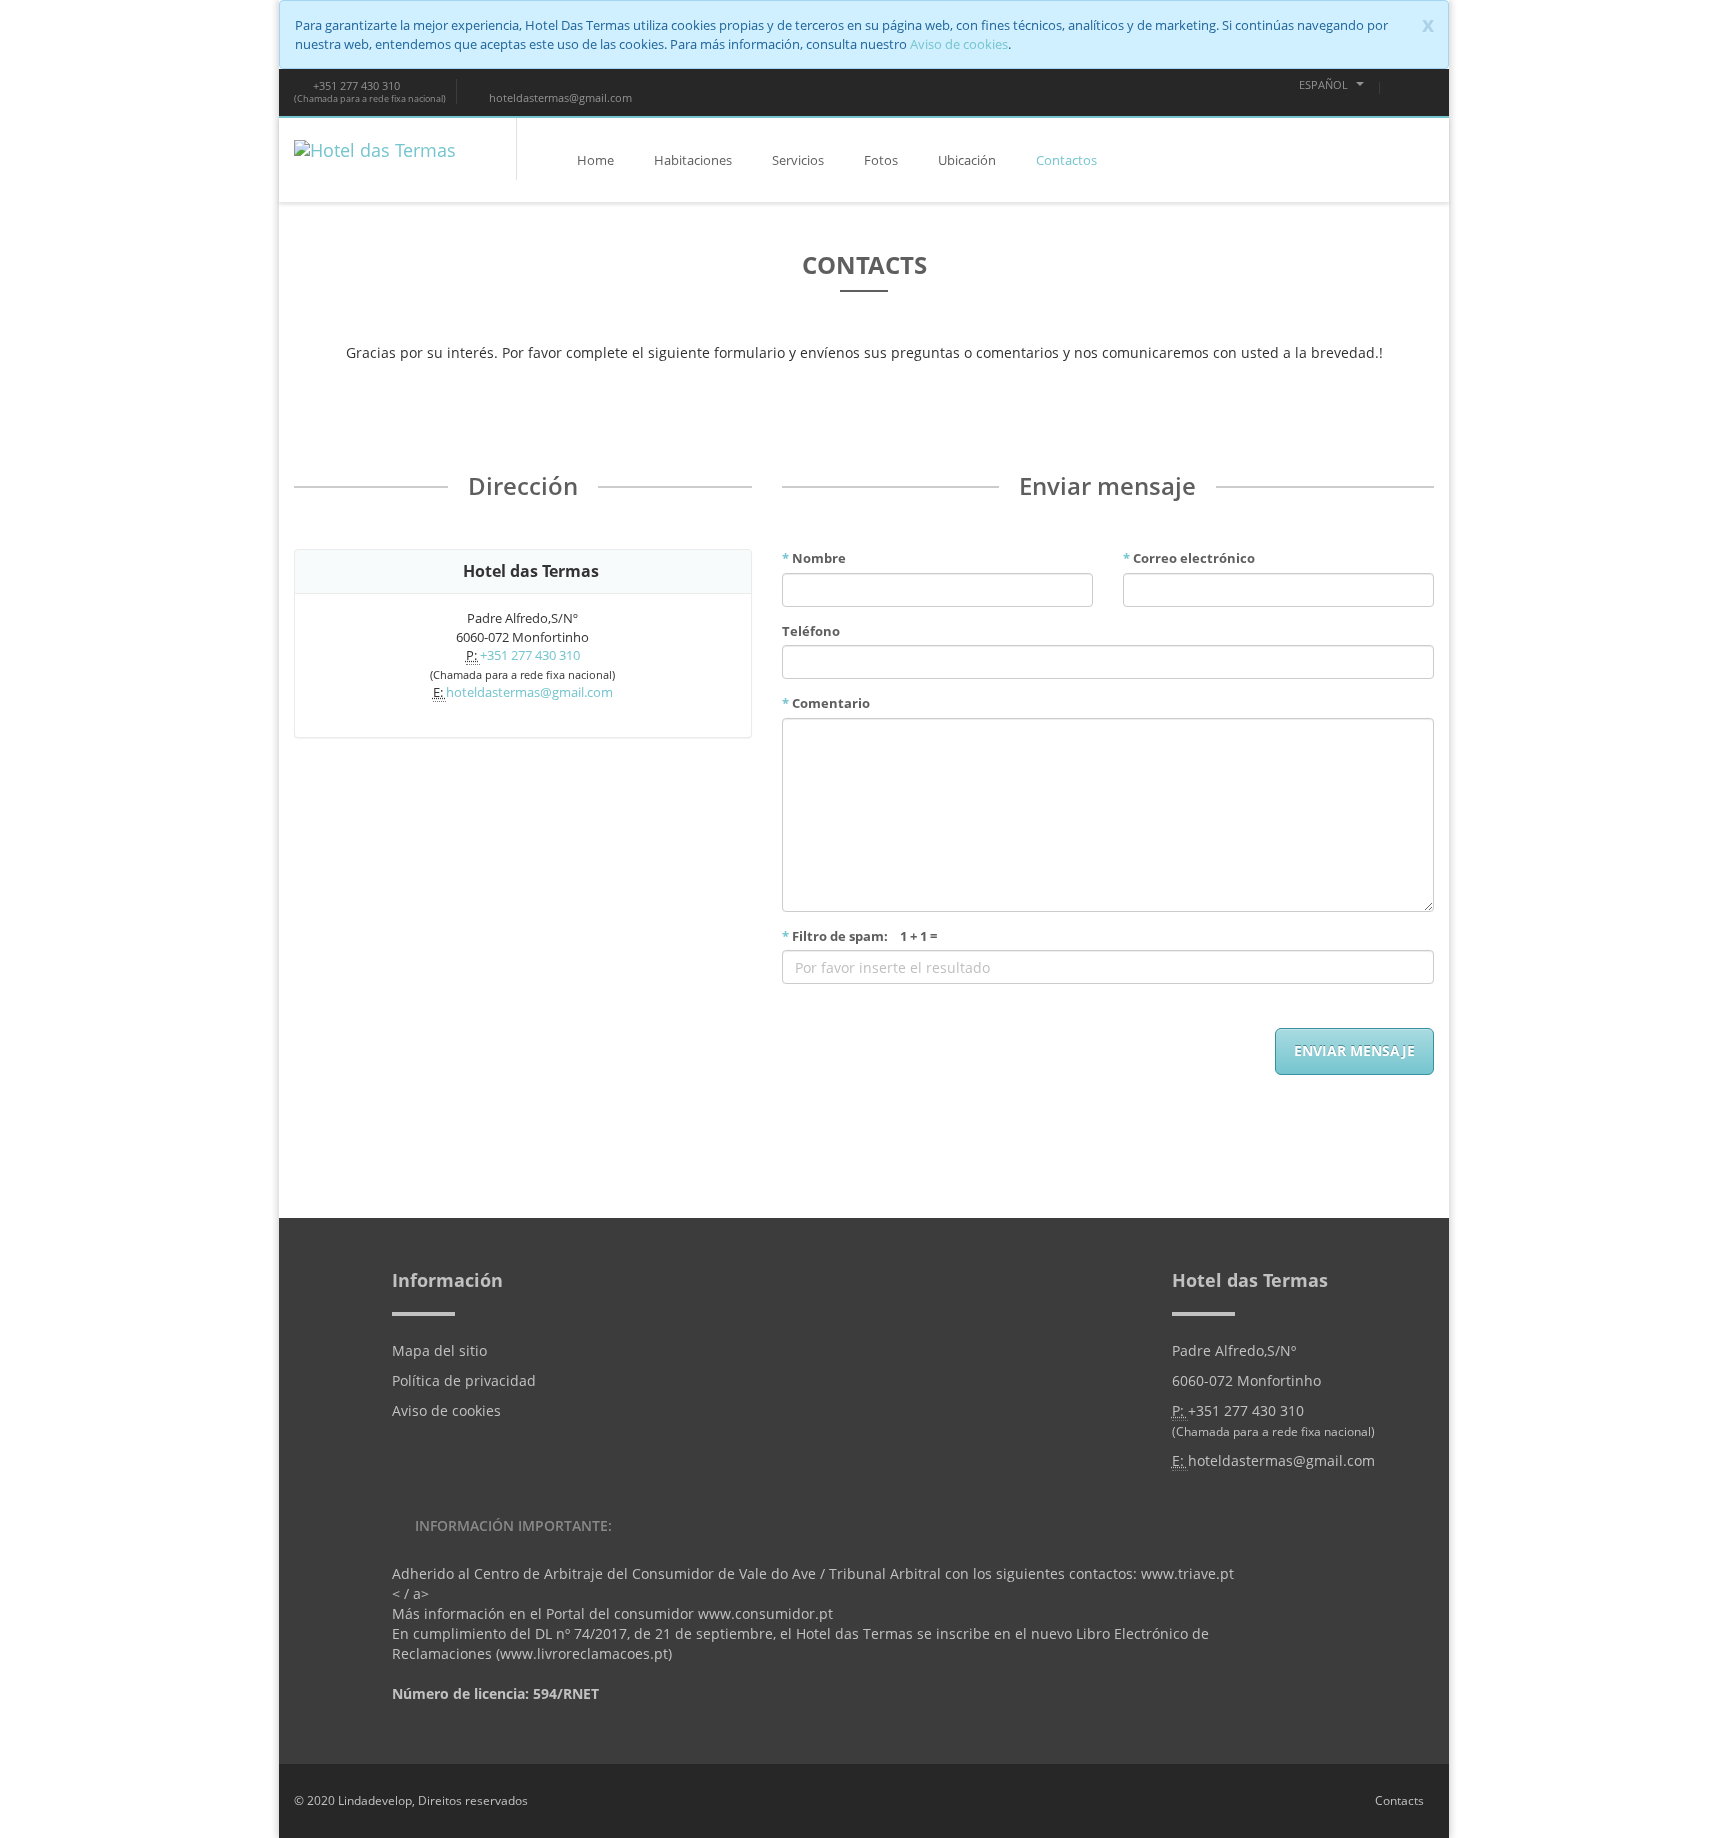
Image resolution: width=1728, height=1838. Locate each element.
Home (595, 160)
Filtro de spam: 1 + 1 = (859, 936)
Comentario (826, 703)
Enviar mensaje (1354, 1050)
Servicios (798, 160)
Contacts (1399, 1800)
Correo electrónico (1189, 558)
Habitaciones (693, 160)
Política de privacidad (464, 1380)
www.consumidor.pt (765, 1613)
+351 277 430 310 (355, 85)
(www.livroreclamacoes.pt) (584, 1653)
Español (1325, 84)
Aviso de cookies (959, 44)
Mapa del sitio (439, 1350)
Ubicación (967, 160)
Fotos (881, 160)
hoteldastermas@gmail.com (559, 97)
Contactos (1066, 160)
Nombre (814, 558)
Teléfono (811, 631)
